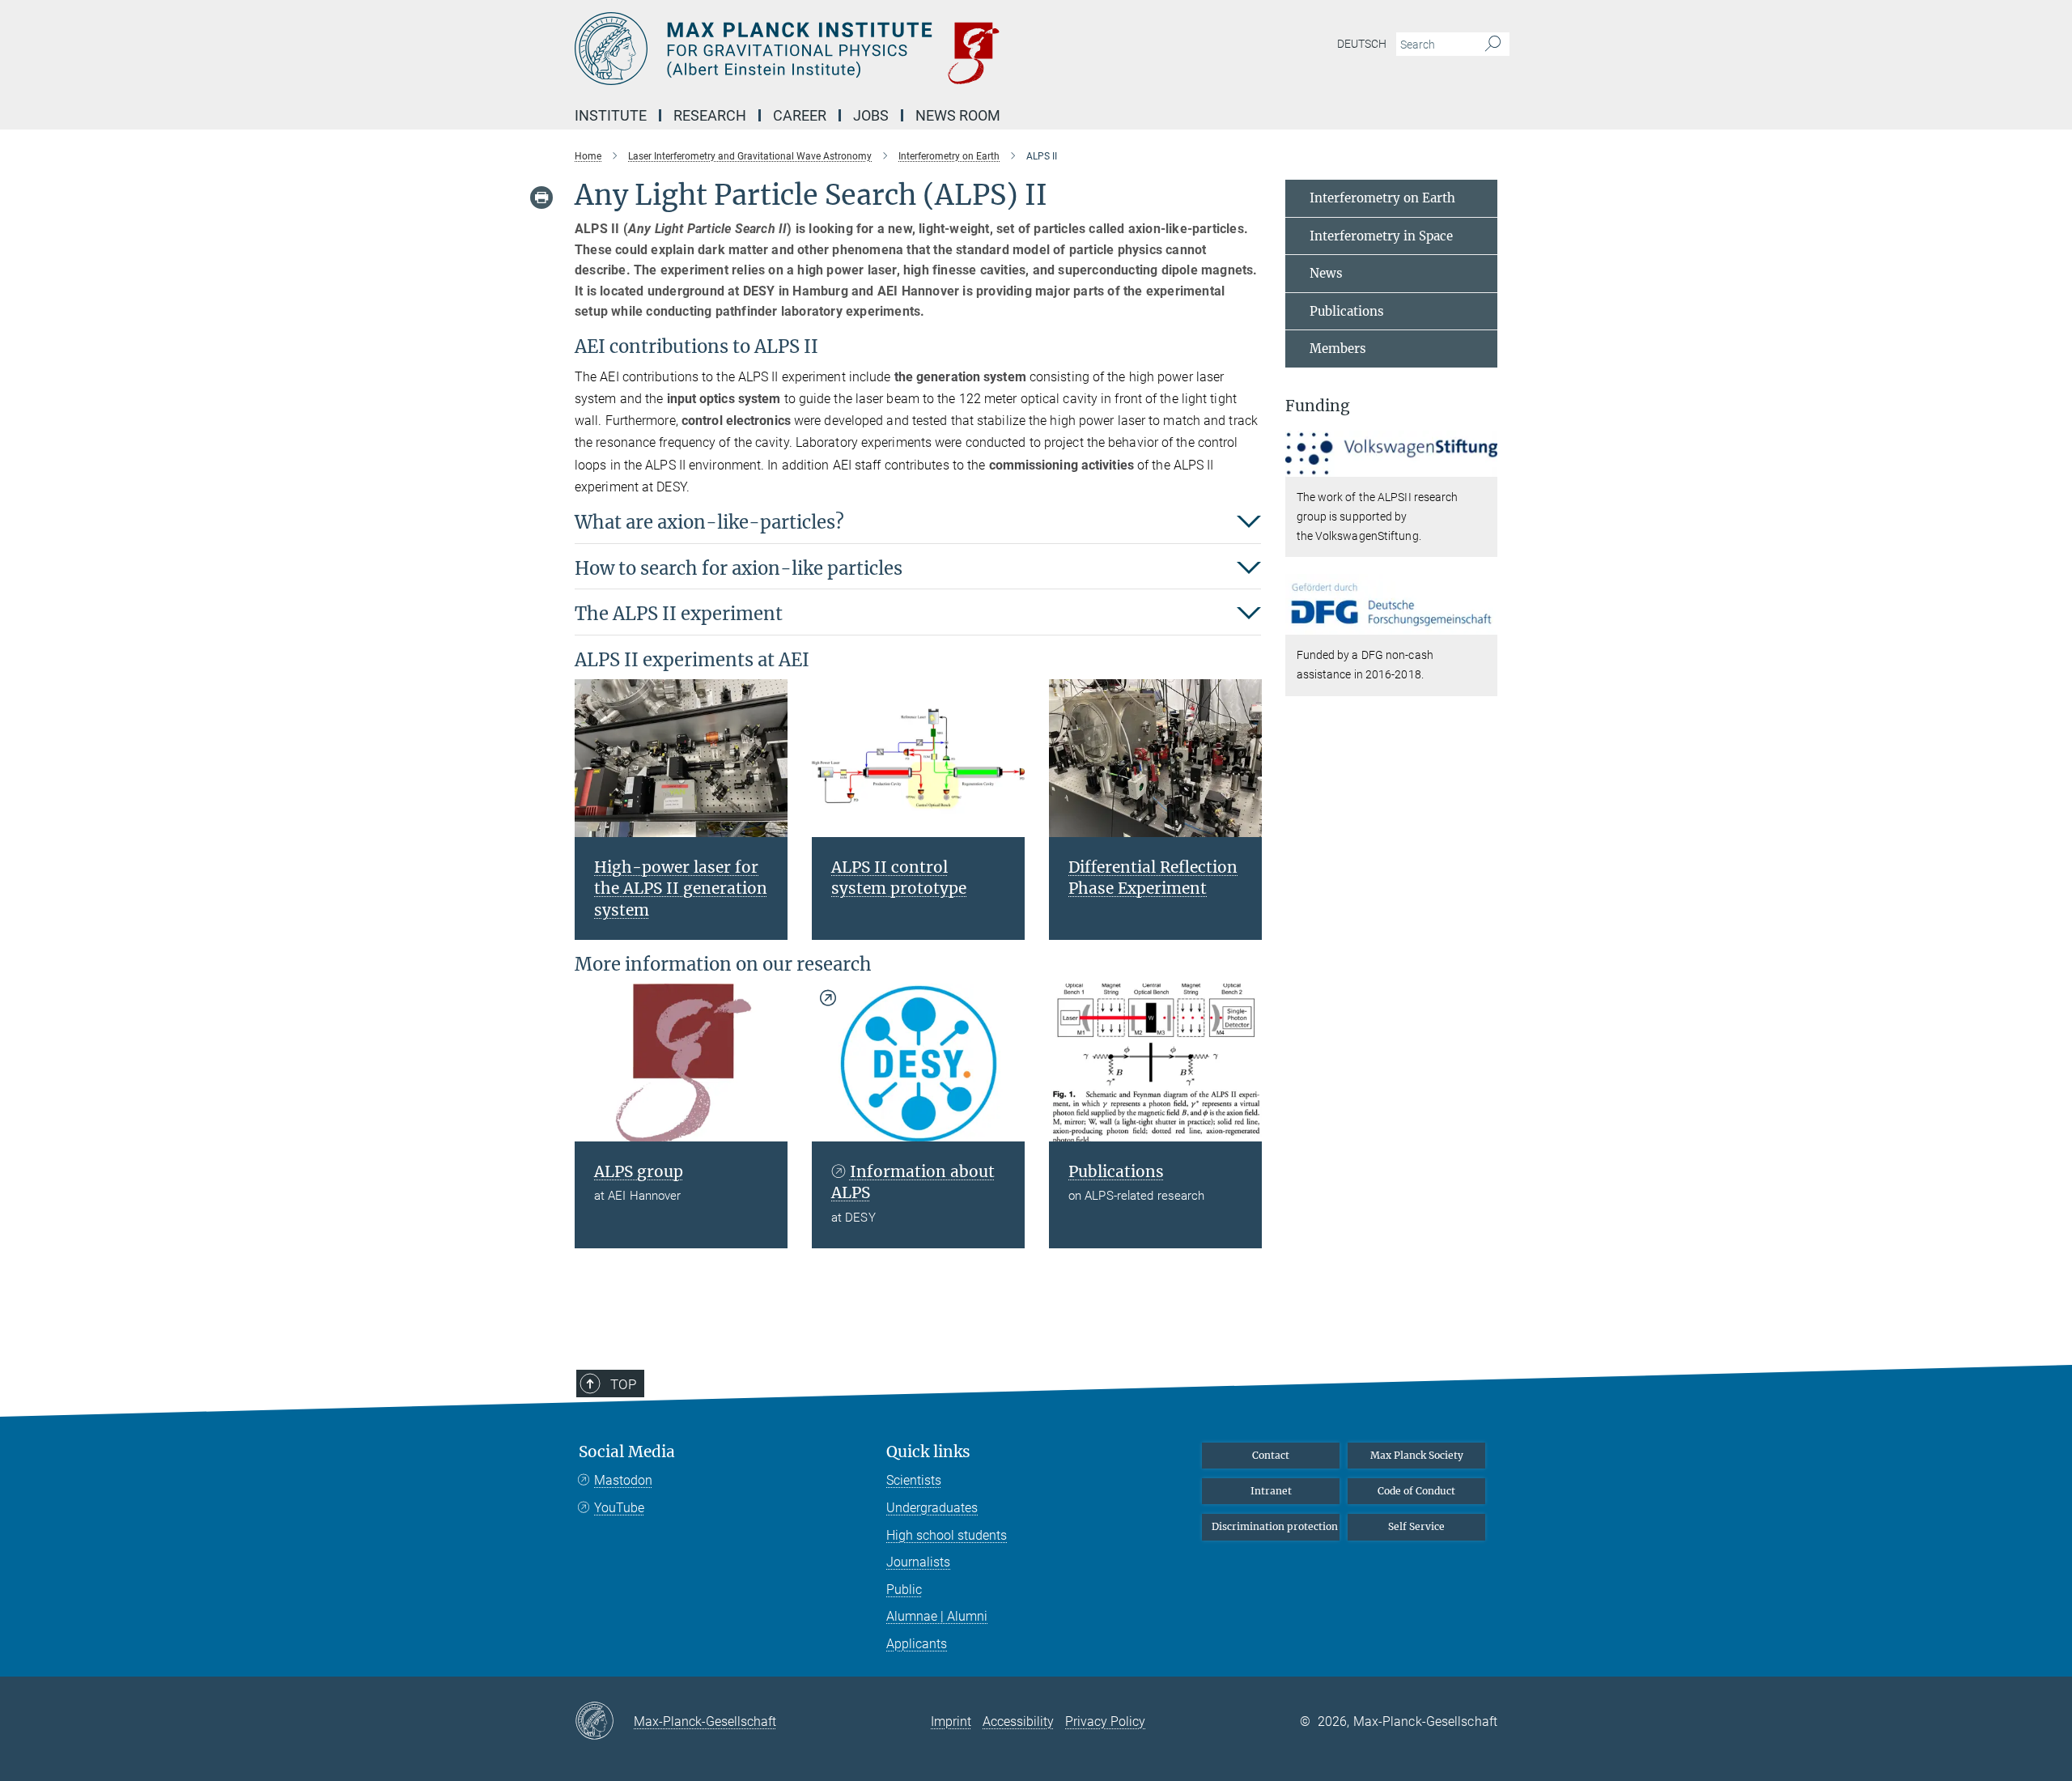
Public (904, 1590)
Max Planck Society (1417, 1455)
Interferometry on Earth (1382, 198)
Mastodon (623, 1480)
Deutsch (1362, 44)
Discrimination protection (1275, 1526)
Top (623, 1384)
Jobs (871, 115)
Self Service (1416, 1526)
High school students (947, 1535)
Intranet (1271, 1491)
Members (1338, 349)
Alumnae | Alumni (937, 1616)
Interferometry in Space (1381, 236)
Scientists (914, 1480)
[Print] (541, 198)
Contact (1271, 1455)
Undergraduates (932, 1508)
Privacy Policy (1105, 1721)
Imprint (951, 1721)
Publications (1347, 311)
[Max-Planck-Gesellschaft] (604, 1722)
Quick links (928, 1452)
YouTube (619, 1508)
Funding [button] (1318, 406)
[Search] (1493, 45)
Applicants (917, 1644)
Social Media (627, 1452)
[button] (1483, 465)
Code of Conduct (1416, 1491)
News (1326, 273)
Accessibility (1018, 1721)
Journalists (918, 1562)
